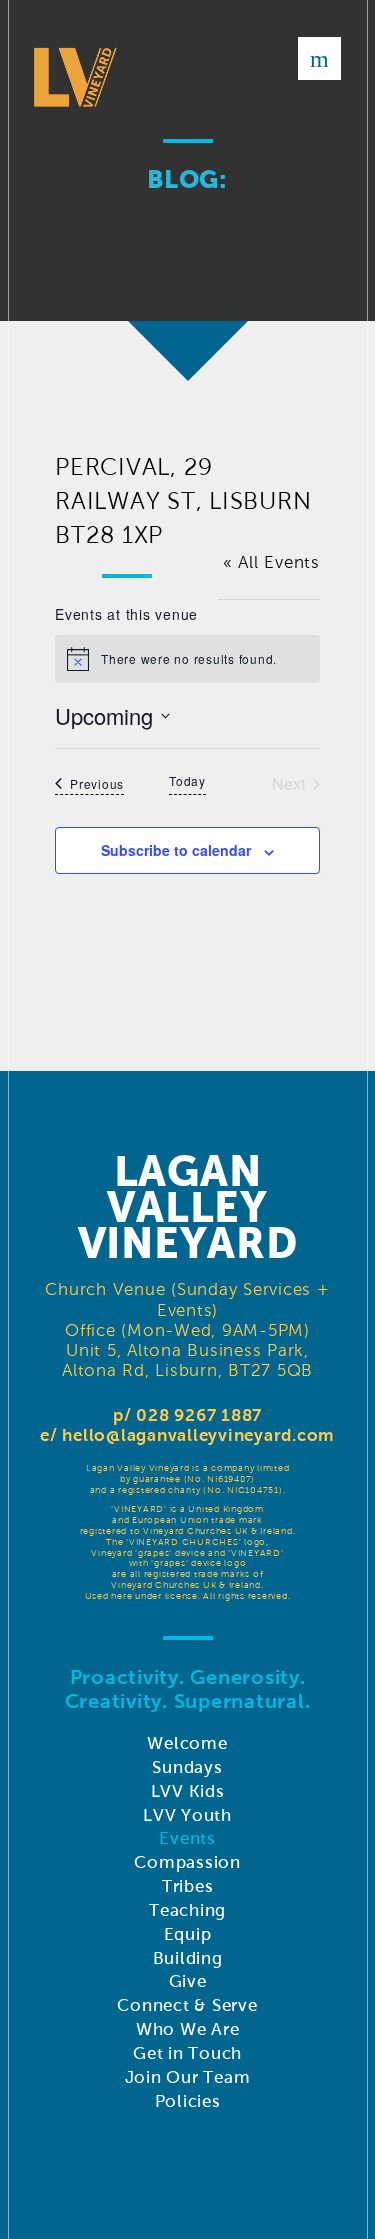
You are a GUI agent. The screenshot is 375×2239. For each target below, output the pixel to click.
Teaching (187, 1910)
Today (187, 781)
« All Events (271, 562)
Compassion (187, 1862)
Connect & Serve (187, 2005)
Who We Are (188, 2029)
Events (187, 1838)
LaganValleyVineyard (188, 1207)
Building (188, 1958)
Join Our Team (188, 2077)
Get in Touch (187, 2053)
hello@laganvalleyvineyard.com (198, 1435)
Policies (188, 2101)
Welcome (187, 1743)
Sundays (187, 1767)
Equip (188, 1934)
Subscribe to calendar (176, 850)
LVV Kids (188, 1791)
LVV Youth (187, 1815)
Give (188, 1981)
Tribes (188, 1886)
